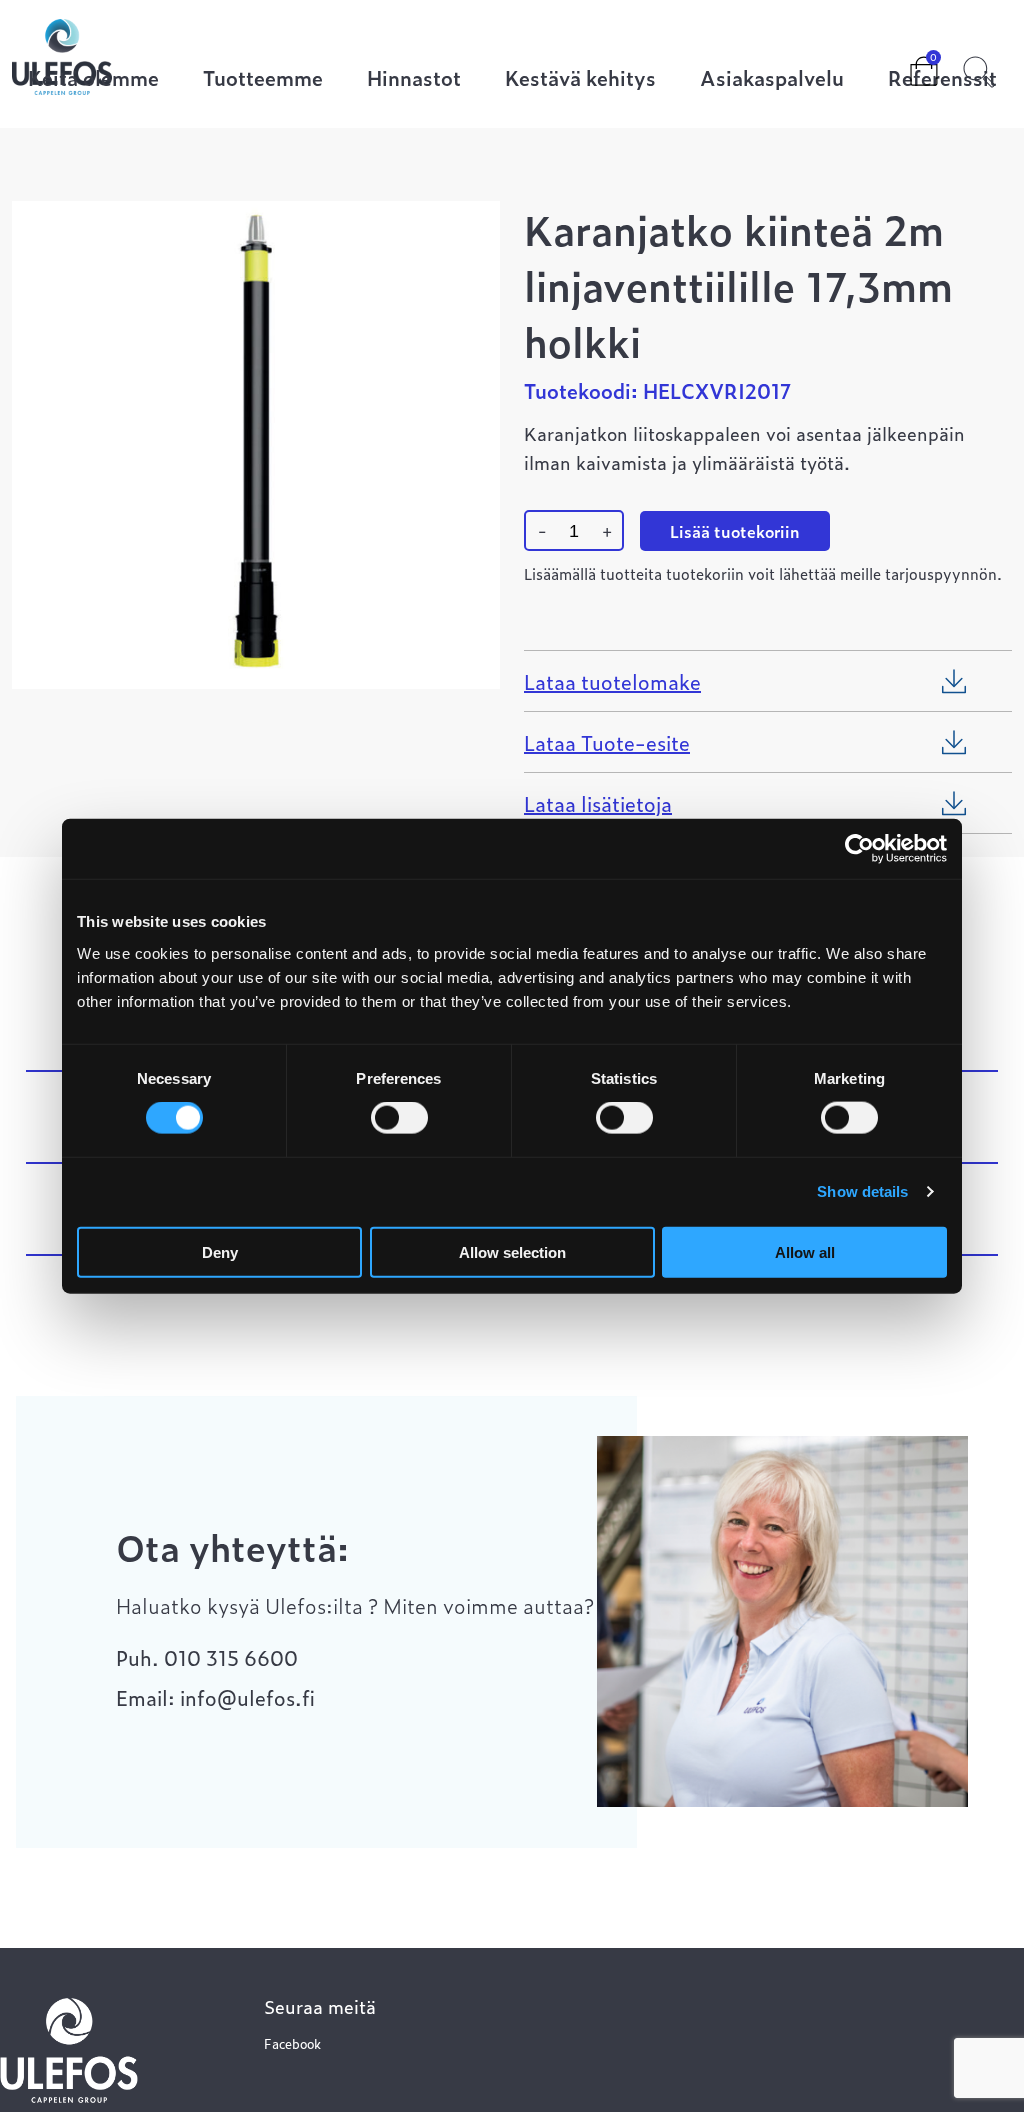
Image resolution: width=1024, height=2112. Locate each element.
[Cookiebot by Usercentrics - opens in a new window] (859, 849)
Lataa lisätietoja (598, 803)
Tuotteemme (263, 79)
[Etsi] (979, 69)
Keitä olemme (93, 79)
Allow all (805, 1251)
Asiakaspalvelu (772, 79)
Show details (862, 1191)
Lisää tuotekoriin (735, 531)
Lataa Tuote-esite (607, 742)
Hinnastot (414, 79)
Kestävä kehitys (580, 79)
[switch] (399, 1118)
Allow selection (512, 1251)
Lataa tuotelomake (612, 681)
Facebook (292, 2043)
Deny (220, 1251)
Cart (908, 65)
